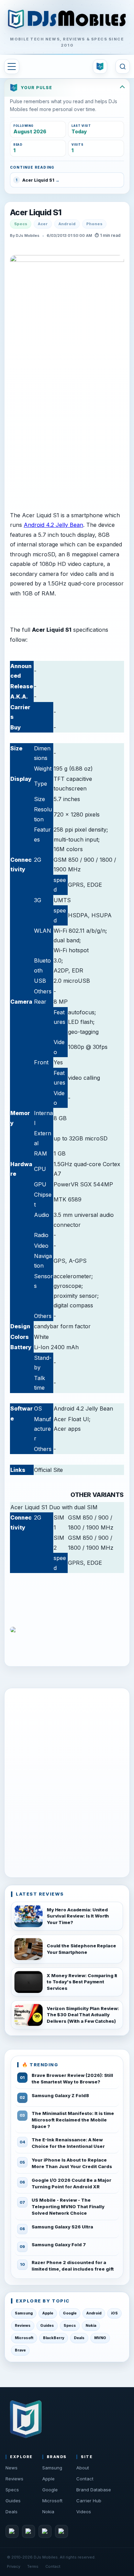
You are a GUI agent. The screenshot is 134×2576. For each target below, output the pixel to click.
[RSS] (62, 2531)
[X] (29, 2531)
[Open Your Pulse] (100, 66)
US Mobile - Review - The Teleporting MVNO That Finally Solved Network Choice (68, 2206)
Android (67, 224)
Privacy (14, 2566)
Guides (47, 2326)
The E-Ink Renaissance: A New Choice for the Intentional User (68, 2143)
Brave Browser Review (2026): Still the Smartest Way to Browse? (72, 2078)
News (12, 2468)
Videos (84, 2512)
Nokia (91, 2326)
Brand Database (94, 2490)
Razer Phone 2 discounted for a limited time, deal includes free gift (73, 2266)
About (83, 2468)
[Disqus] (67, 1781)
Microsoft (24, 2338)
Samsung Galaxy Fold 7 (59, 2245)
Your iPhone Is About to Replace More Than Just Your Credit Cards (72, 2163)
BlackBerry (54, 2338)
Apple (48, 2313)
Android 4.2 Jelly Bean (53, 525)
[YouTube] (45, 2531)
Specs (21, 224)
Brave (20, 2350)
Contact (85, 2479)
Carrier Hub (89, 2501)
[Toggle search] (123, 66)
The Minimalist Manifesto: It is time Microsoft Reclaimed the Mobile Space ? (73, 2120)
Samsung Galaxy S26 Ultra (62, 2227)
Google (70, 2313)
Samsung (24, 2313)
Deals (79, 2338)
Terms (33, 2566)
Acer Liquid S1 (36, 213)
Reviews (23, 2326)
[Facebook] (12, 2531)
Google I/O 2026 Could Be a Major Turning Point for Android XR (71, 2183)
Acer (43, 224)
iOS (114, 2313)
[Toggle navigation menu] (12, 66)
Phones (94, 224)
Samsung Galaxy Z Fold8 (60, 2095)
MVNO (100, 2338)
